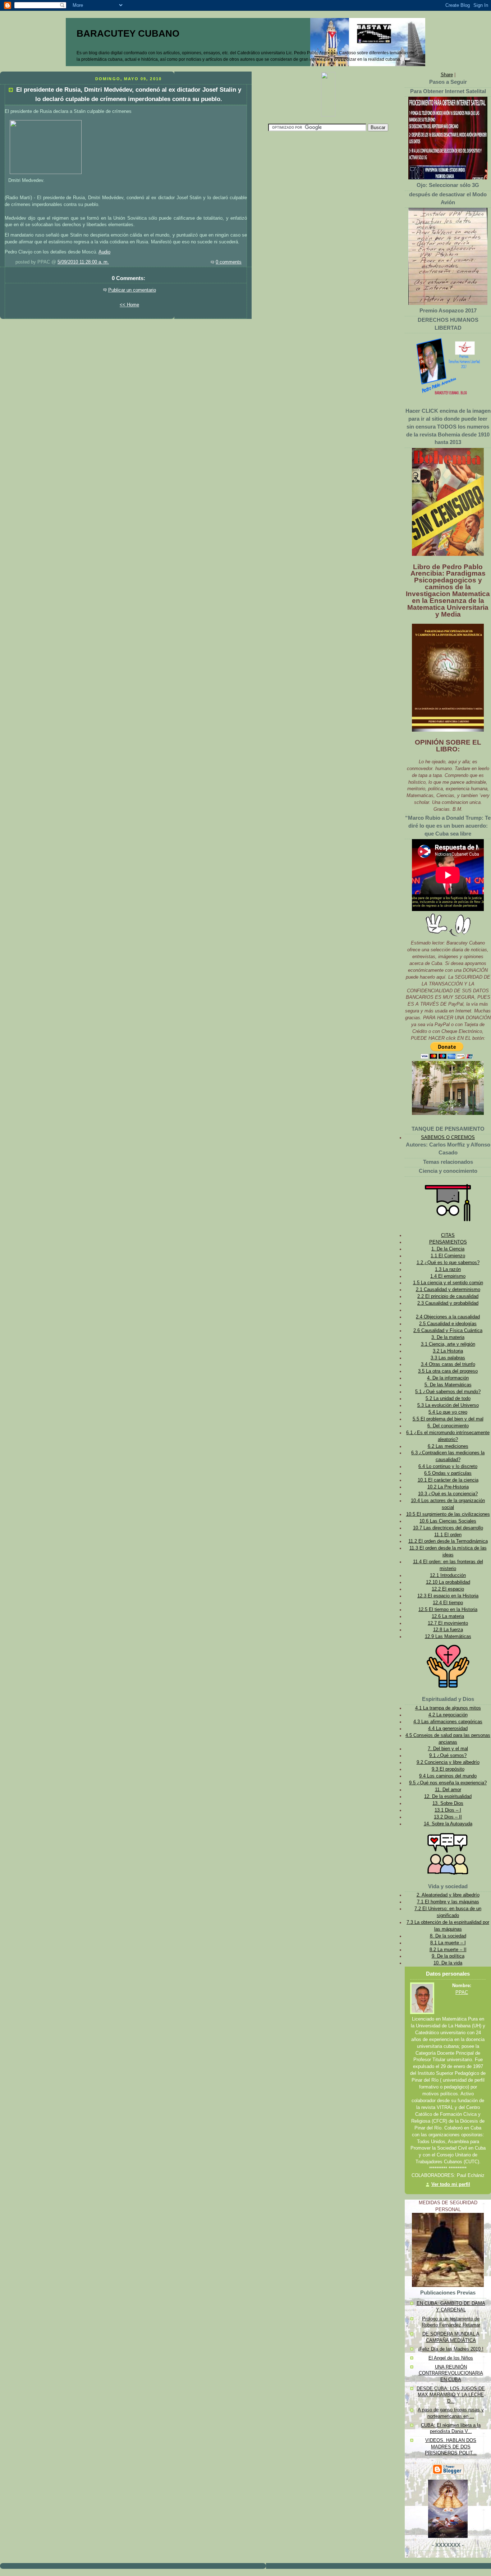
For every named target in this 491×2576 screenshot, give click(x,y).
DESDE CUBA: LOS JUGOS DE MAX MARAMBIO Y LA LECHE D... (451, 2395)
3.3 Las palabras (448, 1358)
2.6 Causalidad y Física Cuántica (448, 1331)
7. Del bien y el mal (448, 1749)
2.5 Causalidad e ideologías (448, 1324)
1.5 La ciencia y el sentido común (448, 1283)
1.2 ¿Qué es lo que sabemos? (448, 1263)
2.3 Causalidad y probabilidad (448, 1303)
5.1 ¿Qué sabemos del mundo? (448, 1392)
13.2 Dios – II (448, 1817)
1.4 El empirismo (448, 1276)
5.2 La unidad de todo (448, 1399)
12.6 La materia (448, 1616)
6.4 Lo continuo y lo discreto (448, 1467)
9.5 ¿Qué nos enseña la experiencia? (448, 1783)
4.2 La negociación (448, 1715)
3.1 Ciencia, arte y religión (448, 1344)
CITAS (448, 1235)
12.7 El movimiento (448, 1623)
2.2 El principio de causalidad (448, 1296)
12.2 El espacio (448, 1589)
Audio (104, 252)
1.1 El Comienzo (448, 1256)
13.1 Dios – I (448, 1810)
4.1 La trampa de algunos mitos (448, 1708)
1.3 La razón (448, 1269)
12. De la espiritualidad (448, 1797)
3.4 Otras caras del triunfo (448, 1364)
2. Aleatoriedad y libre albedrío (448, 1895)
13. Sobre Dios (448, 1803)
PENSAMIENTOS (448, 1242)
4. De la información (448, 1378)
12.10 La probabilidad (448, 1582)
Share (447, 75)
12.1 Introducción (448, 1575)
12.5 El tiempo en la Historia (448, 1610)
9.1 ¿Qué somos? (448, 1756)
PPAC (462, 1992)
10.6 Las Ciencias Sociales (448, 1521)
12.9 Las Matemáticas (448, 1637)
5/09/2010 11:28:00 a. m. (83, 262)
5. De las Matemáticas (448, 1385)
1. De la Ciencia (448, 1249)
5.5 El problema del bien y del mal (448, 1419)
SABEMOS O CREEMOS (448, 1138)
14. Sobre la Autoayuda (448, 1824)
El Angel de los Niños (451, 2358)
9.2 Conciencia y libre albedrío (448, 1762)
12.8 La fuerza (448, 1630)
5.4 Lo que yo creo (448, 1412)
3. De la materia (448, 1337)
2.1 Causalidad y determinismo (448, 1290)
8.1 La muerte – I (448, 1943)
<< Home (129, 305)
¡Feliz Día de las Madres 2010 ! (451, 2349)
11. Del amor (448, 1790)
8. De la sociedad (448, 1936)
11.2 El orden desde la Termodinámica (448, 1541)
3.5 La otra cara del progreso (448, 1371)
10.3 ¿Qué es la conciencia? (448, 1494)
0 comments (229, 262)
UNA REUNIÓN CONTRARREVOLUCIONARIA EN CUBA (451, 2373)
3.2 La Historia (448, 1351)
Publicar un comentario (132, 290)
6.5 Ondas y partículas (448, 1473)
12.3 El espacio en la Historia (448, 1596)
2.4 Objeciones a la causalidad (448, 1317)
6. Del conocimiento (448, 1426)
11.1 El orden (448, 1535)
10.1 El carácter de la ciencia (448, 1480)
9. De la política (448, 1956)
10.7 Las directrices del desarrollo (448, 1528)
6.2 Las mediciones (448, 1446)
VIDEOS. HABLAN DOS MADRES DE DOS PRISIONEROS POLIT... (451, 2447)
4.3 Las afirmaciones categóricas (448, 1722)
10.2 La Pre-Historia (448, 1487)
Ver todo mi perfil (451, 2184)
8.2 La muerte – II (448, 1950)
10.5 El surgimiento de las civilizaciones (448, 1514)
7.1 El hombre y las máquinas (448, 1902)
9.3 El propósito (448, 1769)
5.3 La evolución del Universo (448, 1405)
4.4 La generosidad (448, 1729)
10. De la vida (448, 1963)
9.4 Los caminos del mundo (448, 1776)
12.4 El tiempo (448, 1603)
